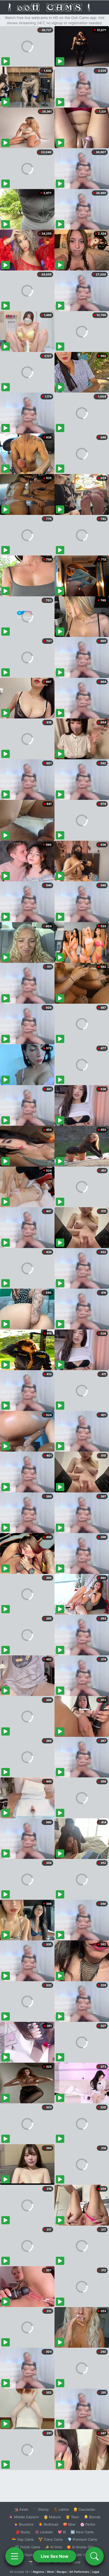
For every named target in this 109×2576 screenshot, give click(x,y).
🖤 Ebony (41, 2509)
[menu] (15, 2556)
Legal (96, 2572)
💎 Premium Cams (82, 2539)
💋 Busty (23, 2532)
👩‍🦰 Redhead (48, 2524)
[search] (94, 2556)
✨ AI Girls (53, 2547)
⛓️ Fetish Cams (28, 2547)
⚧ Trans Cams (51, 2539)
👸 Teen (72, 2517)
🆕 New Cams (82, 2532)
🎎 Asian (21, 2509)
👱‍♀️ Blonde (92, 2517)
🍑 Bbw (69, 2524)
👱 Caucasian (84, 2509)
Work (50, 2572)
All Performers (79, 2572)
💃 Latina (61, 2509)
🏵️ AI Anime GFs (80, 2547)
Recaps (62, 2572)
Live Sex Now (55, 2556)
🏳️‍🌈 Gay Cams (23, 2539)
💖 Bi (62, 2532)
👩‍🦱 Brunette (24, 2524)
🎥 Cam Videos (82, 2555)
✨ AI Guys (24, 2555)
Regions (38, 2572)
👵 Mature (52, 2517)
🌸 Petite (88, 2524)
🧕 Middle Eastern (24, 2517)
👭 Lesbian (44, 2532)
